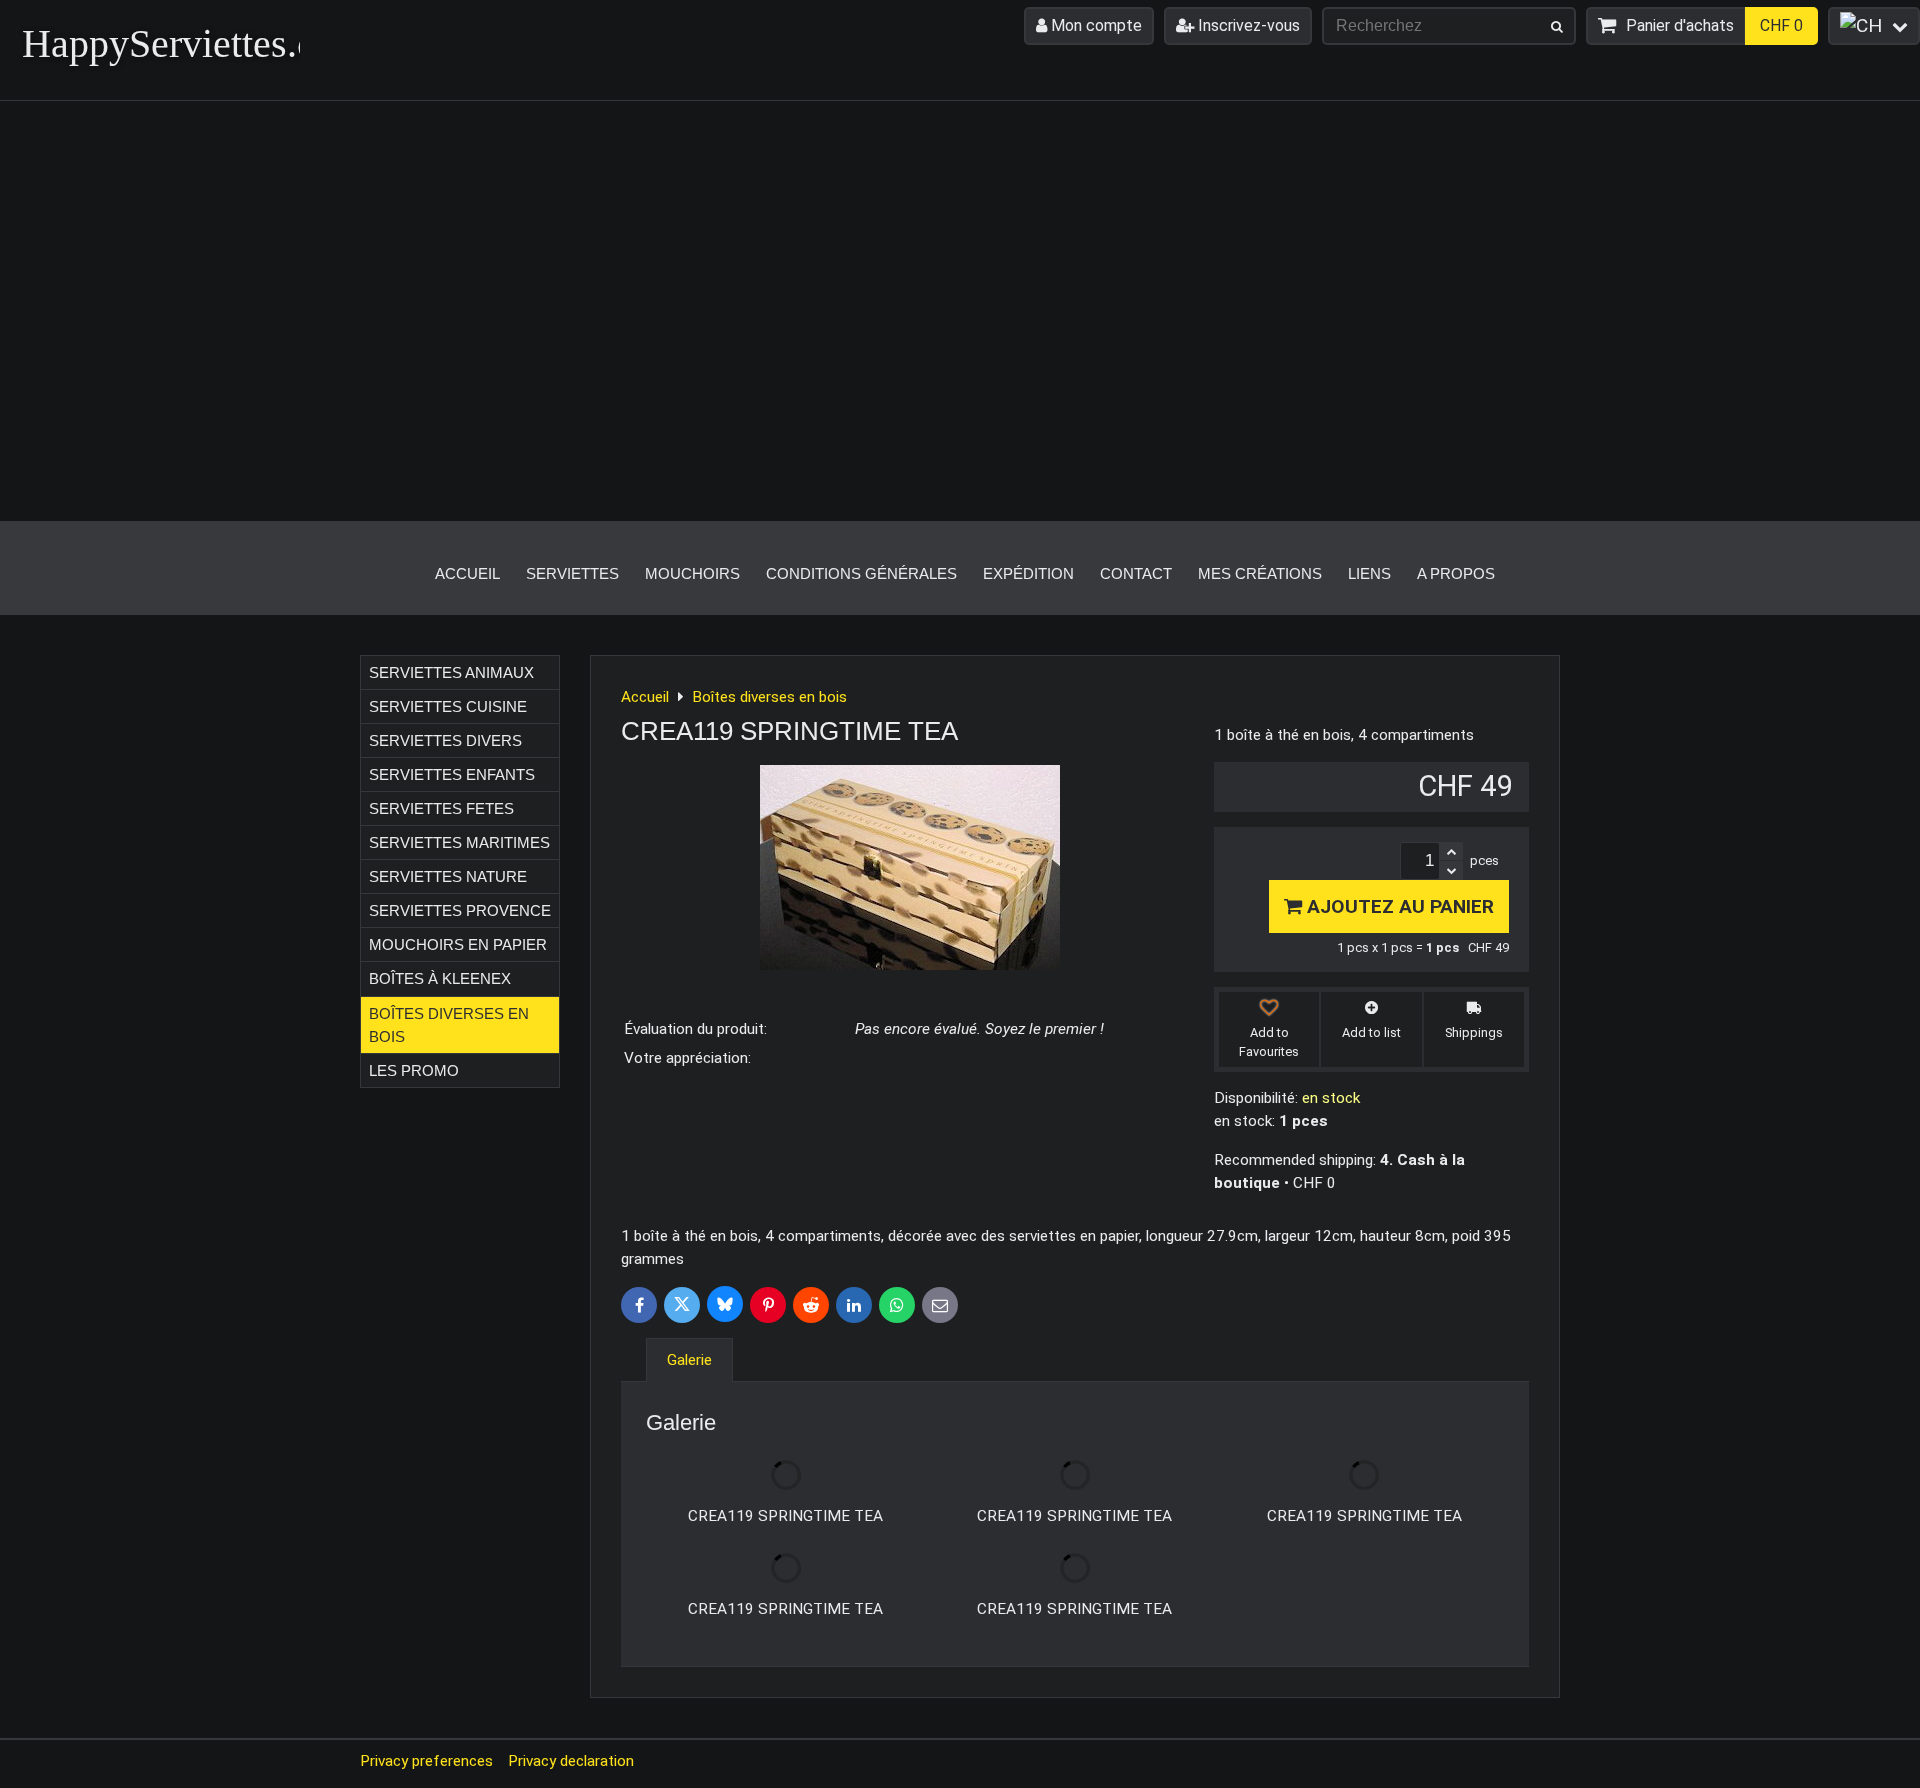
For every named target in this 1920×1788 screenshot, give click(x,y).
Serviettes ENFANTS (452, 774)
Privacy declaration (571, 1761)
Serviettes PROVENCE (460, 910)
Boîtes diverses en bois (449, 1025)
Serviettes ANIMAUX (451, 672)
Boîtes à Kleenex (440, 978)
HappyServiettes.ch (178, 43)
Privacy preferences (426, 1761)
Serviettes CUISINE (448, 706)
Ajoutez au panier (1398, 906)
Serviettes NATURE (448, 876)
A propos (1456, 573)
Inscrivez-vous (1247, 25)
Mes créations (1260, 573)
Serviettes (572, 573)
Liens (1369, 573)
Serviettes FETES (441, 808)
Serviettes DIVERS (445, 740)
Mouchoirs (692, 573)
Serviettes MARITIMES (459, 842)
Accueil (467, 573)
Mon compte (1094, 25)
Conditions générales (861, 573)
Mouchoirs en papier (458, 944)
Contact (1136, 573)
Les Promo (414, 1070)
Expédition (1028, 573)
